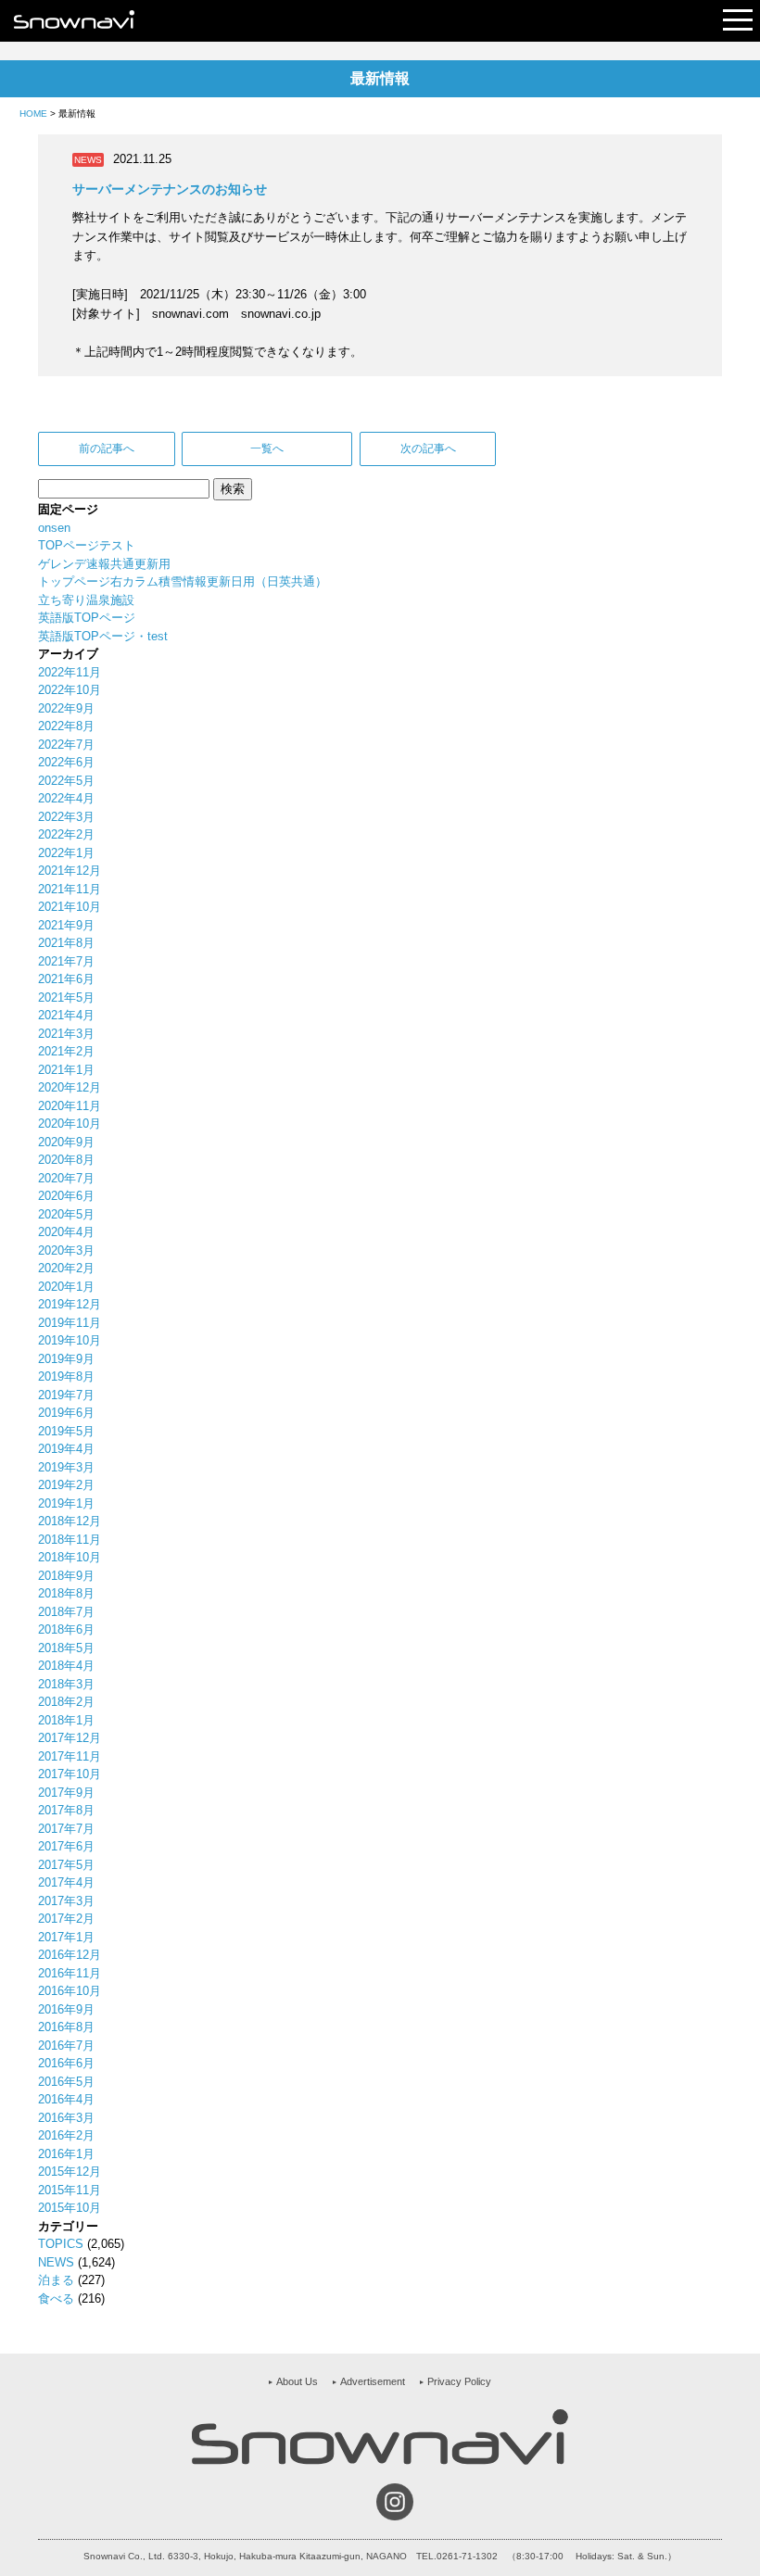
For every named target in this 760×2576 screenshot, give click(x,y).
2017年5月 (66, 1865)
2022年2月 (66, 834)
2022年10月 (70, 690)
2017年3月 (66, 1901)
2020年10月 (70, 1124)
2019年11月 (70, 1323)
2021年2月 (66, 1051)
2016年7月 (66, 2046)
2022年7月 (66, 745)
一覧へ (267, 448)
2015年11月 (70, 2190)
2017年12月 (70, 1738)
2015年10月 (70, 2208)
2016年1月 (66, 2154)
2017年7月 (66, 1829)
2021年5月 (66, 998)
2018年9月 (66, 1576)
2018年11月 (70, 1540)
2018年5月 (66, 1648)
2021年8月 (66, 943)
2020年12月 (70, 1087)
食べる (56, 2298)
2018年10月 (70, 1557)
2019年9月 (66, 1359)
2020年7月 (66, 1178)
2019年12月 (70, 1304)
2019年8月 (66, 1376)
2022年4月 (66, 798)
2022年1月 (66, 853)
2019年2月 (66, 1485)
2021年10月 (70, 907)
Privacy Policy (459, 2381)
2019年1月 (66, 1503)
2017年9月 (66, 1793)
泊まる (56, 2280)
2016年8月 (66, 2027)
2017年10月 (70, 1774)
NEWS (56, 2262)
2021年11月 (70, 889)
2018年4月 (66, 1666)
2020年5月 (66, 1214)
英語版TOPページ (87, 618)
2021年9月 (66, 925)
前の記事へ (107, 448)
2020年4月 (66, 1232)
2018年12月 (70, 1521)
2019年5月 (66, 1431)
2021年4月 (66, 1015)
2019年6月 (66, 1413)
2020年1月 (66, 1287)
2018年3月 (66, 1684)
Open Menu (738, 21)
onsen (54, 528)
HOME (33, 114)
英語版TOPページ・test (103, 636)
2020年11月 (70, 1106)
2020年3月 (66, 1250)
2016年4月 (66, 2099)
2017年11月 (70, 1756)
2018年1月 (66, 1720)
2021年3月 (66, 1034)
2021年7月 (66, 961)
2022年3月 (66, 817)
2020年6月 (66, 1196)
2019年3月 (66, 1467)
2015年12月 (70, 2172)
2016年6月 (66, 2063)
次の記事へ (428, 448)
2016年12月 (70, 1955)
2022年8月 (66, 726)
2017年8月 (66, 1810)
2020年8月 (66, 1160)
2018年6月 (66, 1629)
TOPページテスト (87, 545)
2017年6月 (66, 1846)
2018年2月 (66, 1702)
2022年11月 (70, 672)
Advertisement (373, 2381)
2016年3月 (66, 2118)
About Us (297, 2381)
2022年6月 (66, 762)
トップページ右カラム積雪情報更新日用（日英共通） (183, 581)
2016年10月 (70, 1991)
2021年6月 (66, 979)
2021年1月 (66, 1070)
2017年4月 (66, 1882)
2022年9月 (66, 708)
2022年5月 (66, 781)
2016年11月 (70, 1973)
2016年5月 (66, 2082)
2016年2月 (66, 2135)
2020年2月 (66, 1268)
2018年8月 (66, 1593)
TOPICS (61, 2244)
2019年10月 (70, 1340)
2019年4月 (66, 1449)
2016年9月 (66, 2009)
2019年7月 (66, 1395)
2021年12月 (70, 871)
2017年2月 (66, 1919)
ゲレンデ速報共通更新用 (104, 564)
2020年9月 (66, 1142)
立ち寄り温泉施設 (86, 600)
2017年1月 (66, 1937)
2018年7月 (66, 1612)
